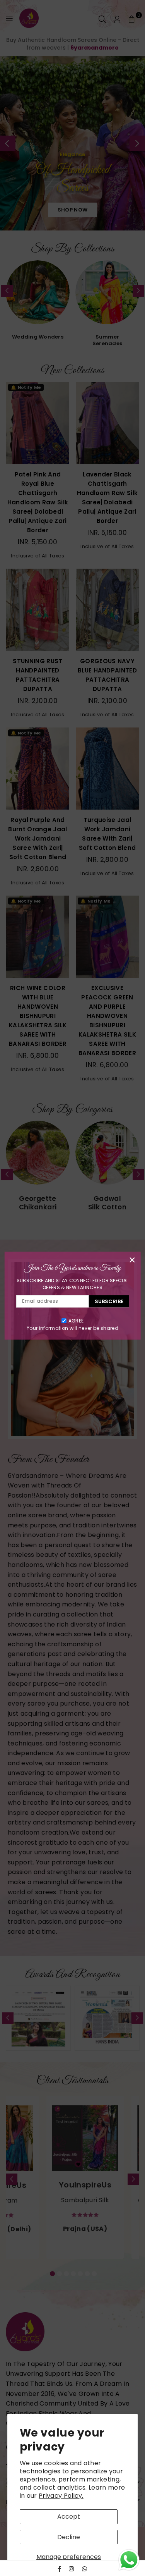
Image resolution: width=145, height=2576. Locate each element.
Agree (76, 1321)
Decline (69, 2537)
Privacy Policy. (61, 2496)
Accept (69, 2517)
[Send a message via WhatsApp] (129, 2560)
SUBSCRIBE (109, 1301)
